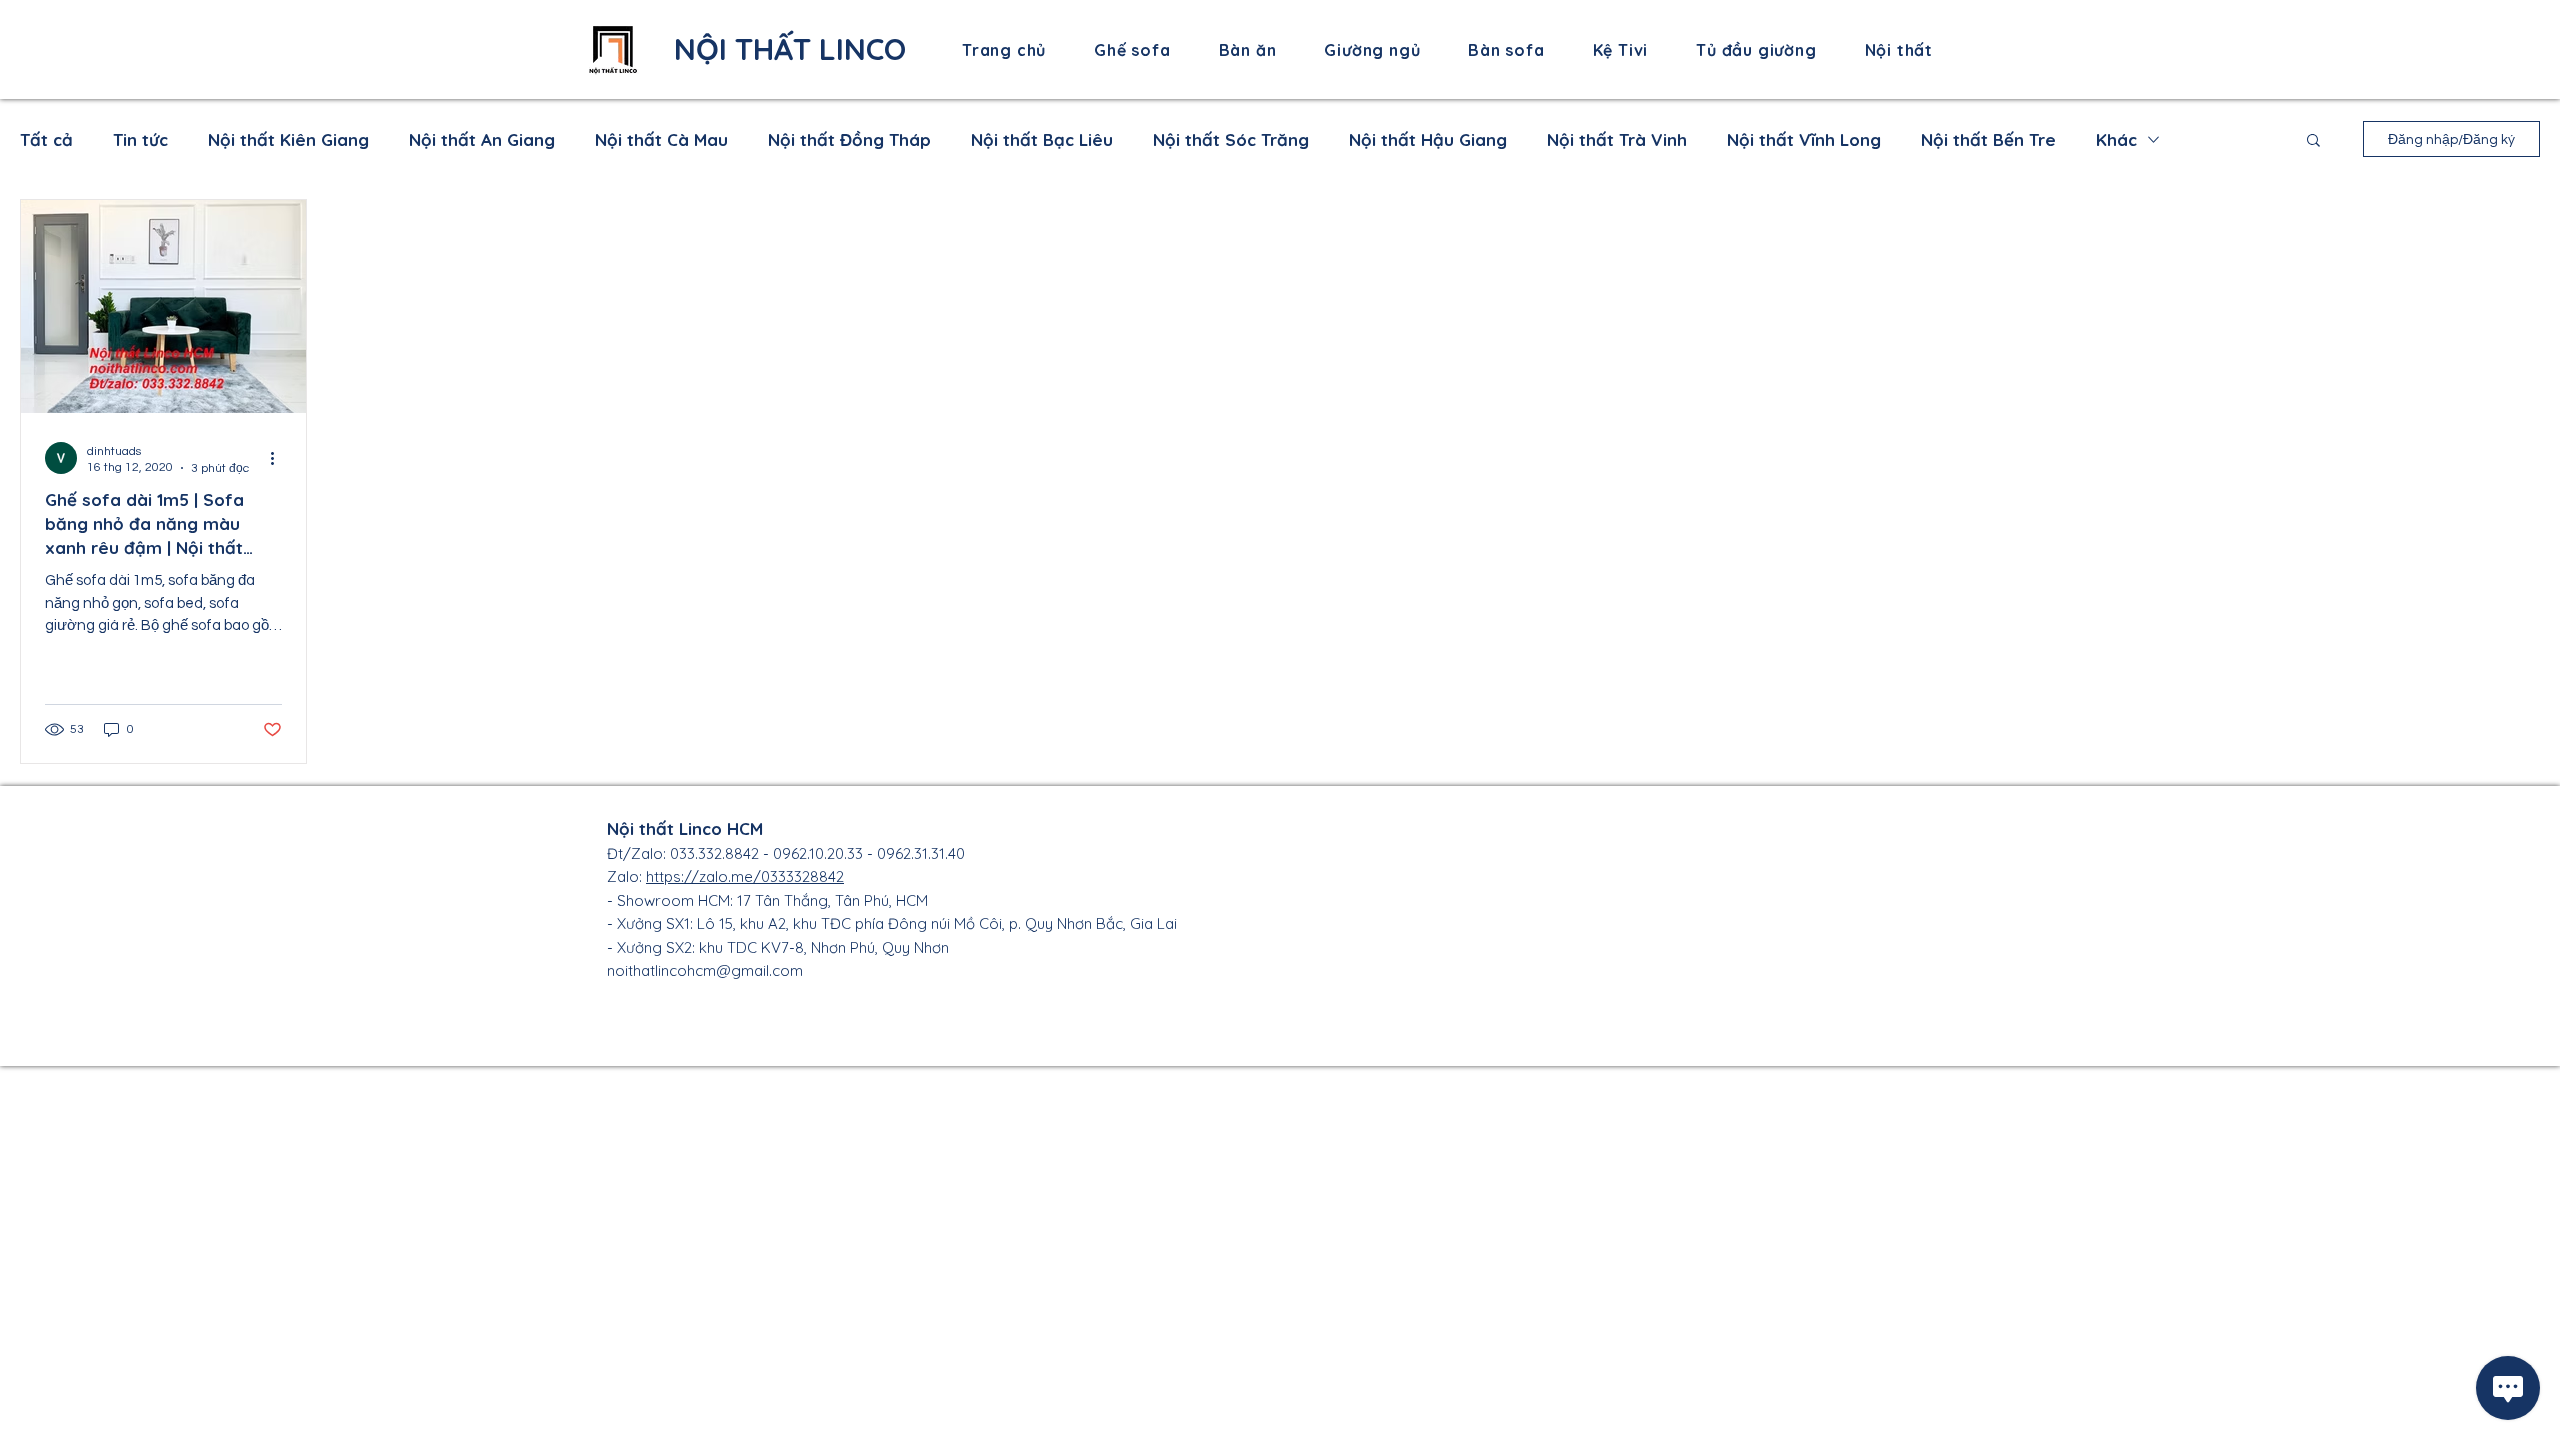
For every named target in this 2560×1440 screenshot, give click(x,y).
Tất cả (46, 139)
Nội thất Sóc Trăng (1231, 139)
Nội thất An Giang (482, 139)
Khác (2116, 139)
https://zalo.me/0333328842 (745, 876)
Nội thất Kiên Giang (288, 139)
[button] (2313, 141)
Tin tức (140, 139)
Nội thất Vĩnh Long (1804, 139)
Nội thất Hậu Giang (1428, 139)
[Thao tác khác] (279, 458)
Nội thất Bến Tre (1988, 139)
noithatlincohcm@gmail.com (705, 970)
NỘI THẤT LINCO (790, 49)
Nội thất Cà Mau (661, 139)
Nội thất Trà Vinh (1617, 139)
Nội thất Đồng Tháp (849, 139)
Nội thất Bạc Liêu (1042, 139)
